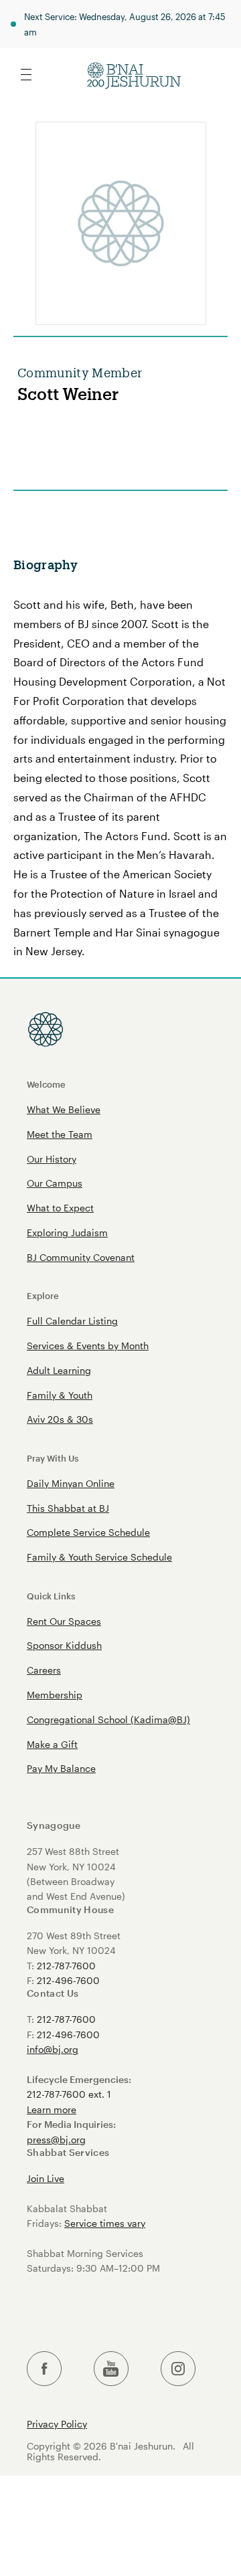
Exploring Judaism (67, 1232)
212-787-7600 (66, 1966)
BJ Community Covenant (81, 1257)
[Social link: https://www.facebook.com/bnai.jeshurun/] (44, 2369)
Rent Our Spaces (64, 1621)
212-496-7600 (68, 1980)
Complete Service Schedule (88, 1532)
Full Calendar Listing (72, 1321)
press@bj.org (56, 2140)
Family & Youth (60, 1395)
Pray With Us (53, 1458)
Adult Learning (59, 1370)
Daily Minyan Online (71, 1483)
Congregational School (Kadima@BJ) (108, 1719)
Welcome (46, 1084)
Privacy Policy (57, 2424)
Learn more (52, 2109)
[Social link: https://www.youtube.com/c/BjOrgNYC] (111, 2369)
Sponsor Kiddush (64, 1645)
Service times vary (105, 2223)
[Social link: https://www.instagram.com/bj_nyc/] (178, 2369)
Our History (52, 1159)
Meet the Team (60, 1134)
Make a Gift (52, 1744)
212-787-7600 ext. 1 (69, 2094)
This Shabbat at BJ (68, 1508)
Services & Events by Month (88, 1346)
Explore (43, 1295)
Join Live (46, 2178)
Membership (55, 1695)
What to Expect (60, 1208)
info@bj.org (53, 2049)
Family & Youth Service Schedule (99, 1557)
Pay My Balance (61, 1768)
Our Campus (55, 1183)
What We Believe (64, 1109)
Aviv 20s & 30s (60, 1419)
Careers (44, 1670)
